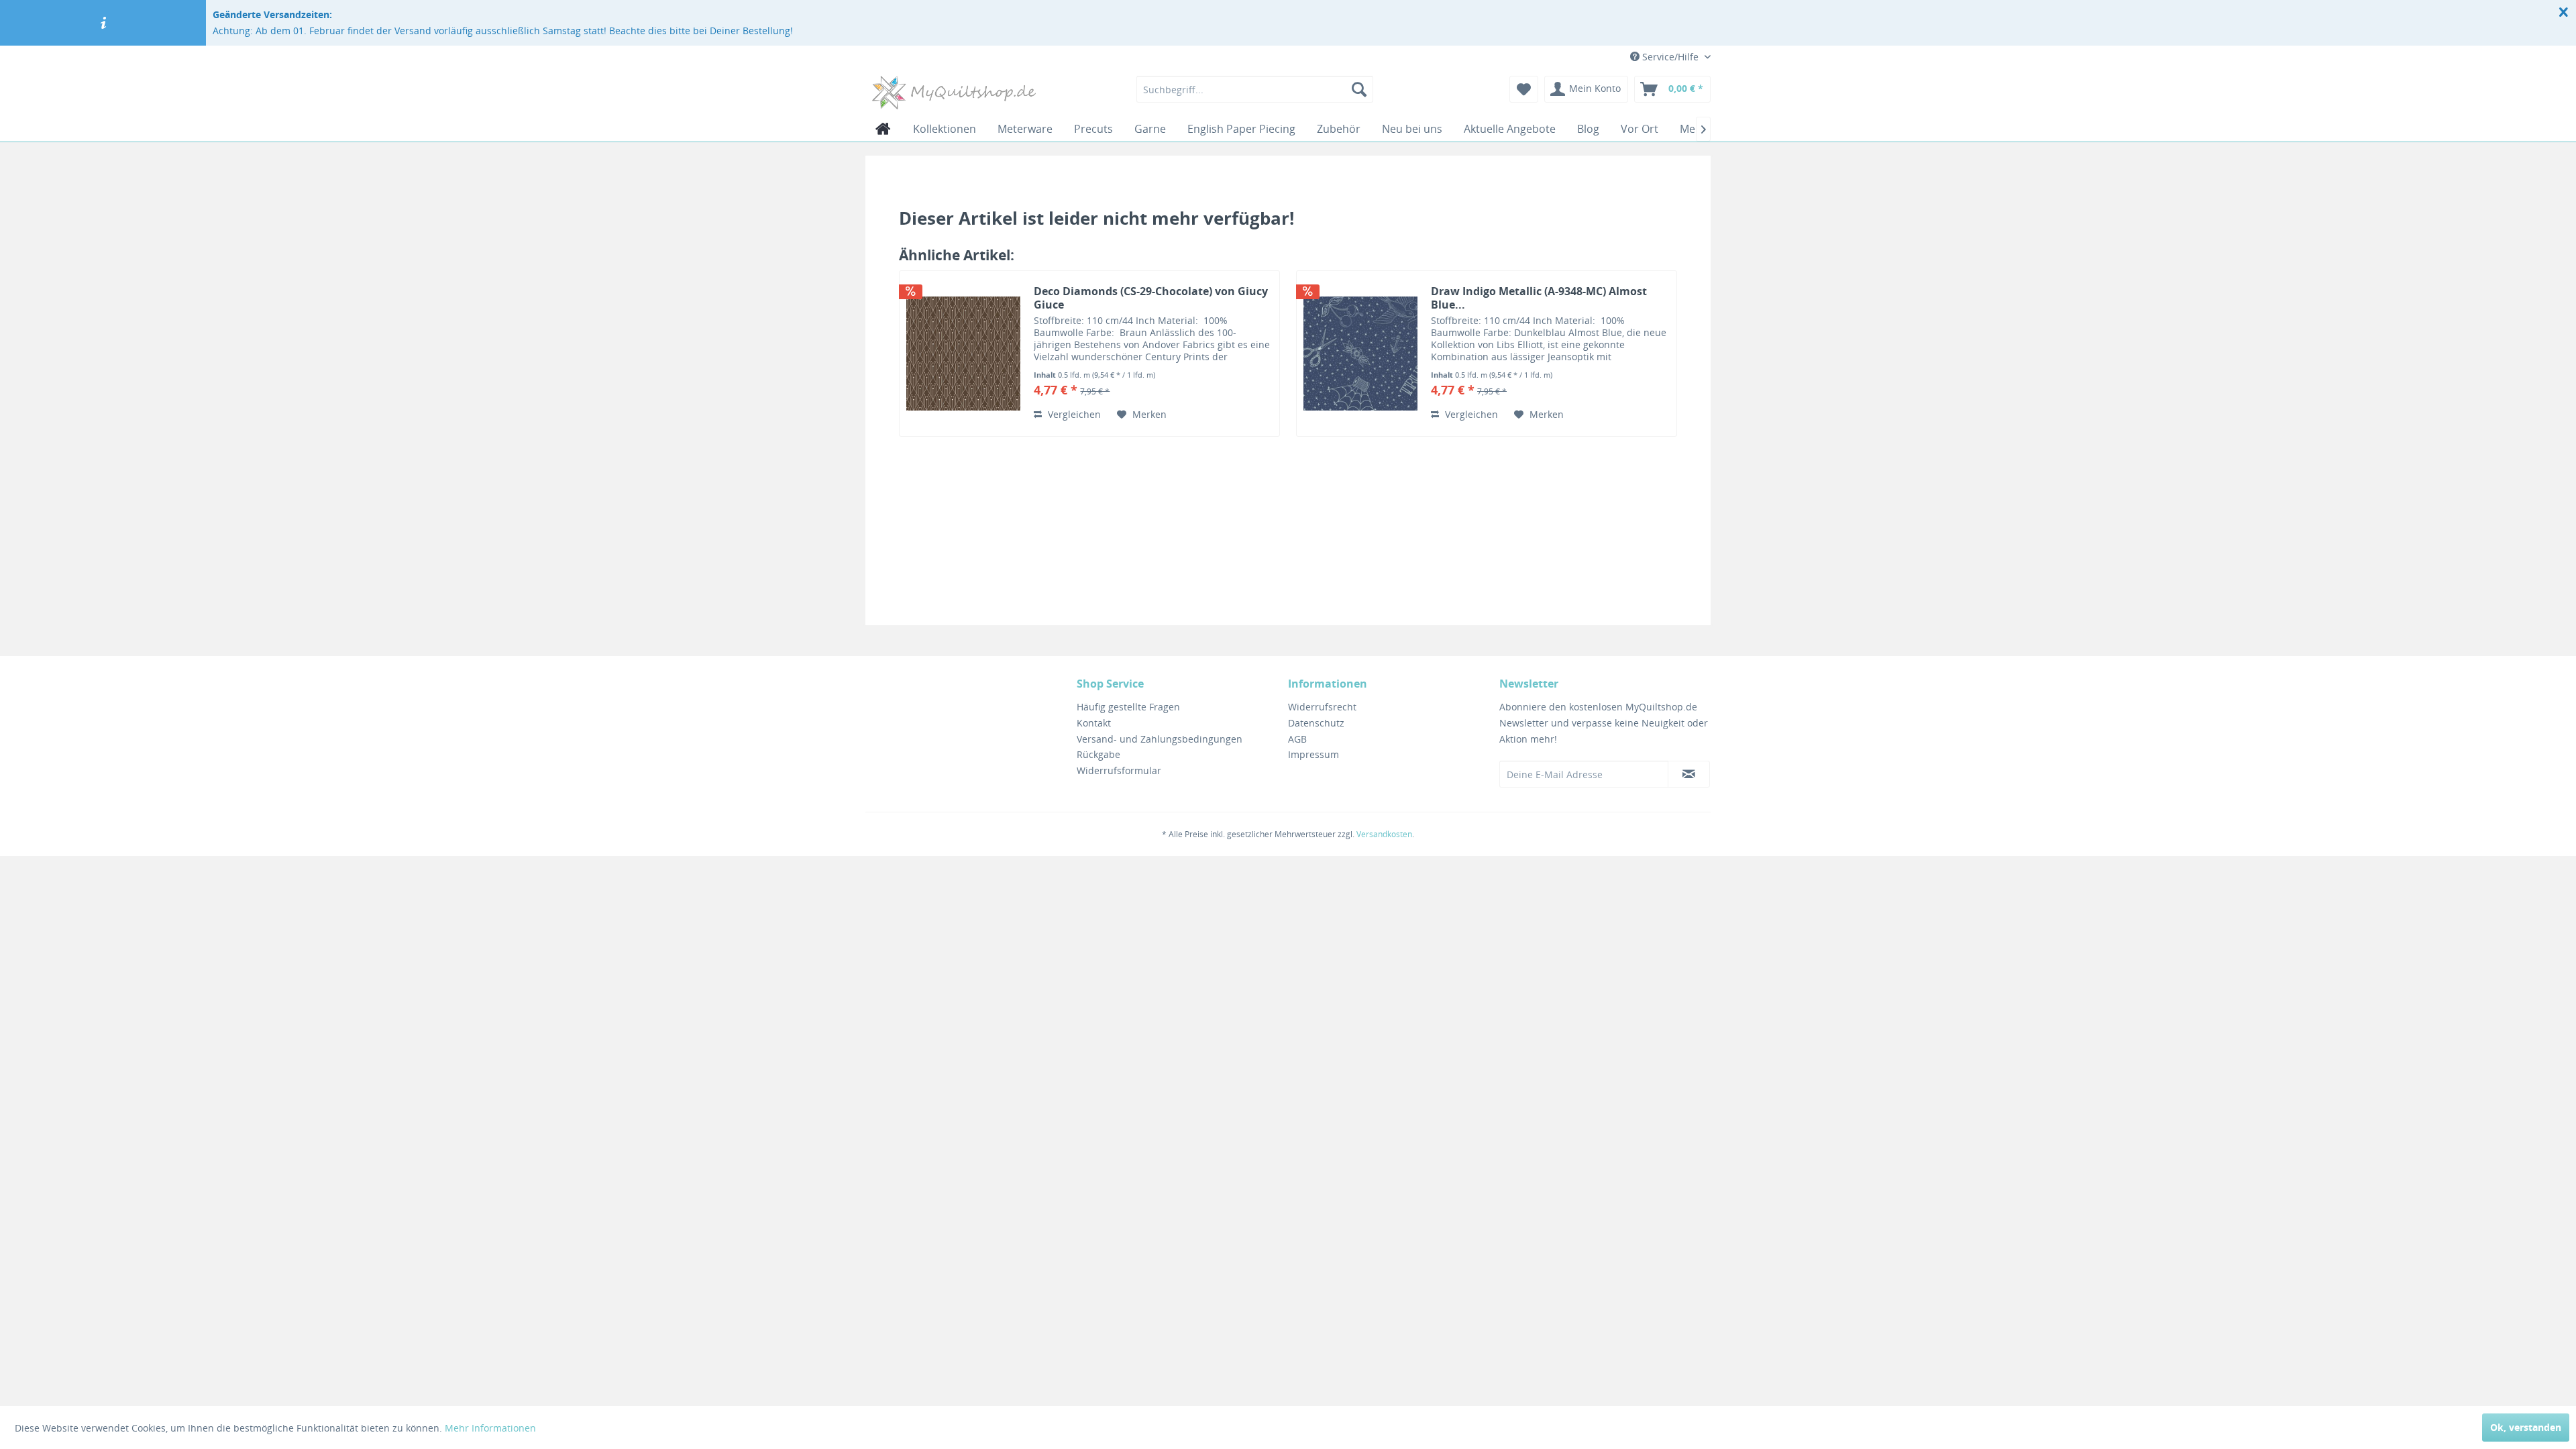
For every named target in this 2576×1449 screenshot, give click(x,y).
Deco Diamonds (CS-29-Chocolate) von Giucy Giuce (1151, 298)
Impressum (1313, 754)
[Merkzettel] (1524, 89)
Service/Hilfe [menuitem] (1670, 57)
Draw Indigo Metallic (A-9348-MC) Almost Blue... (1539, 298)
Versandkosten (1384, 834)
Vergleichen (1073, 414)
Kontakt (1094, 723)
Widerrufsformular (1119, 770)
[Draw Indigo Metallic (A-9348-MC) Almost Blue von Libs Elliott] (1360, 354)
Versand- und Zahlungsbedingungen (1160, 739)
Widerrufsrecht (1322, 707)
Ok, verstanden (2526, 1427)
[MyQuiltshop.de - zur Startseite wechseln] (954, 93)
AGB (1297, 739)
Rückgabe (1098, 754)
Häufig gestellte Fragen (1128, 707)
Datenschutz (1316, 723)
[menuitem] (1255, 89)
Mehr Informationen (490, 1428)
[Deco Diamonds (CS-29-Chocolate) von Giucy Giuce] (963, 354)
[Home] (883, 129)
